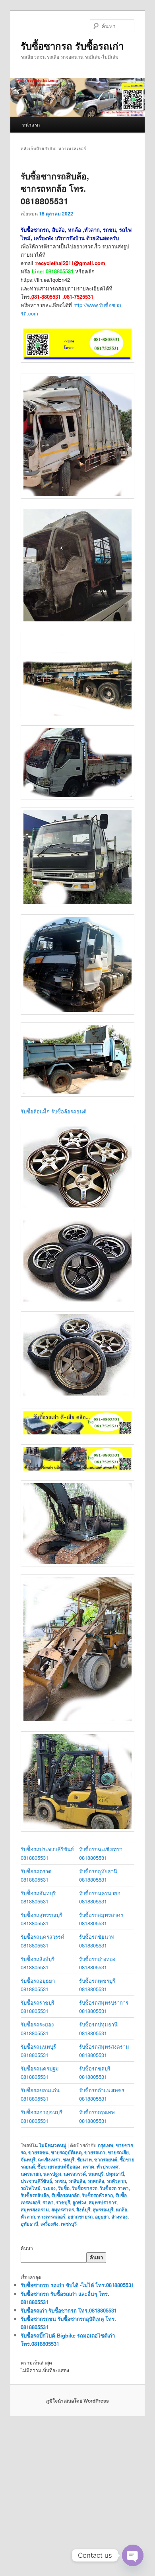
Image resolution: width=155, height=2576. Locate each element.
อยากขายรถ (80, 2217)
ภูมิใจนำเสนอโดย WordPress (77, 2401)
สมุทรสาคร (63, 2209)
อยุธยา (102, 2217)
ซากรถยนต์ (106, 2159)
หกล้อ (121, 2209)
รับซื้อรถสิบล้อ (35, 2195)
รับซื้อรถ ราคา (114, 2188)
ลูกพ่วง (79, 2202)
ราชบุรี (63, 2202)
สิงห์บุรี (83, 2209)
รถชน (60, 2181)
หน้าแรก (31, 124)
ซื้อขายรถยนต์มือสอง (59, 2167)
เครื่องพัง (49, 2224)
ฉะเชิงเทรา (49, 2159)
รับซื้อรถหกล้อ (65, 2195)
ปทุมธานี (115, 2174)
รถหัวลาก (116, 2181)
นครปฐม (52, 2174)
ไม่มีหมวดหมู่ (53, 2145)
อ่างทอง (119, 2217)
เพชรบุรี (69, 2224)
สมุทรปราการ (103, 2202)
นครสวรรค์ (75, 2174)
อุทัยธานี (29, 2224)
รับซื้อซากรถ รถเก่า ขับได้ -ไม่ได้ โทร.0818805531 (77, 2285)
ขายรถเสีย (118, 2152)
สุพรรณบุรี (103, 2209)
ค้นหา (27, 2248)
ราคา (48, 2202)
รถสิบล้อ (77, 2181)
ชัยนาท (84, 2159)
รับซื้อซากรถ (85, 2188)
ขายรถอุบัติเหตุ (66, 2152)
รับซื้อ (64, 2188)
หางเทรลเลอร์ (51, 2217)
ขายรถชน (38, 2152)
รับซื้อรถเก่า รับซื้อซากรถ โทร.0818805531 (69, 2310)
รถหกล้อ (96, 2181)
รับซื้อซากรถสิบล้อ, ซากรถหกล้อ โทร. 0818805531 (55, 188)
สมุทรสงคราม (35, 2209)
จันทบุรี (28, 2159)
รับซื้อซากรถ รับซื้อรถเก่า (72, 46)
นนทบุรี (96, 2174)
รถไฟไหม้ (31, 2188)
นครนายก (31, 2174)
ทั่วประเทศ (108, 2167)
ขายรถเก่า (95, 2152)
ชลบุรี (69, 2159)
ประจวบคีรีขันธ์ (36, 2181)
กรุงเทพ (106, 2145)
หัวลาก (28, 2217)
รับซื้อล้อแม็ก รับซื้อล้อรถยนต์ (53, 1111)
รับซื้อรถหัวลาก (97, 2195)
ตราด (88, 2167)
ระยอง (49, 2188)
